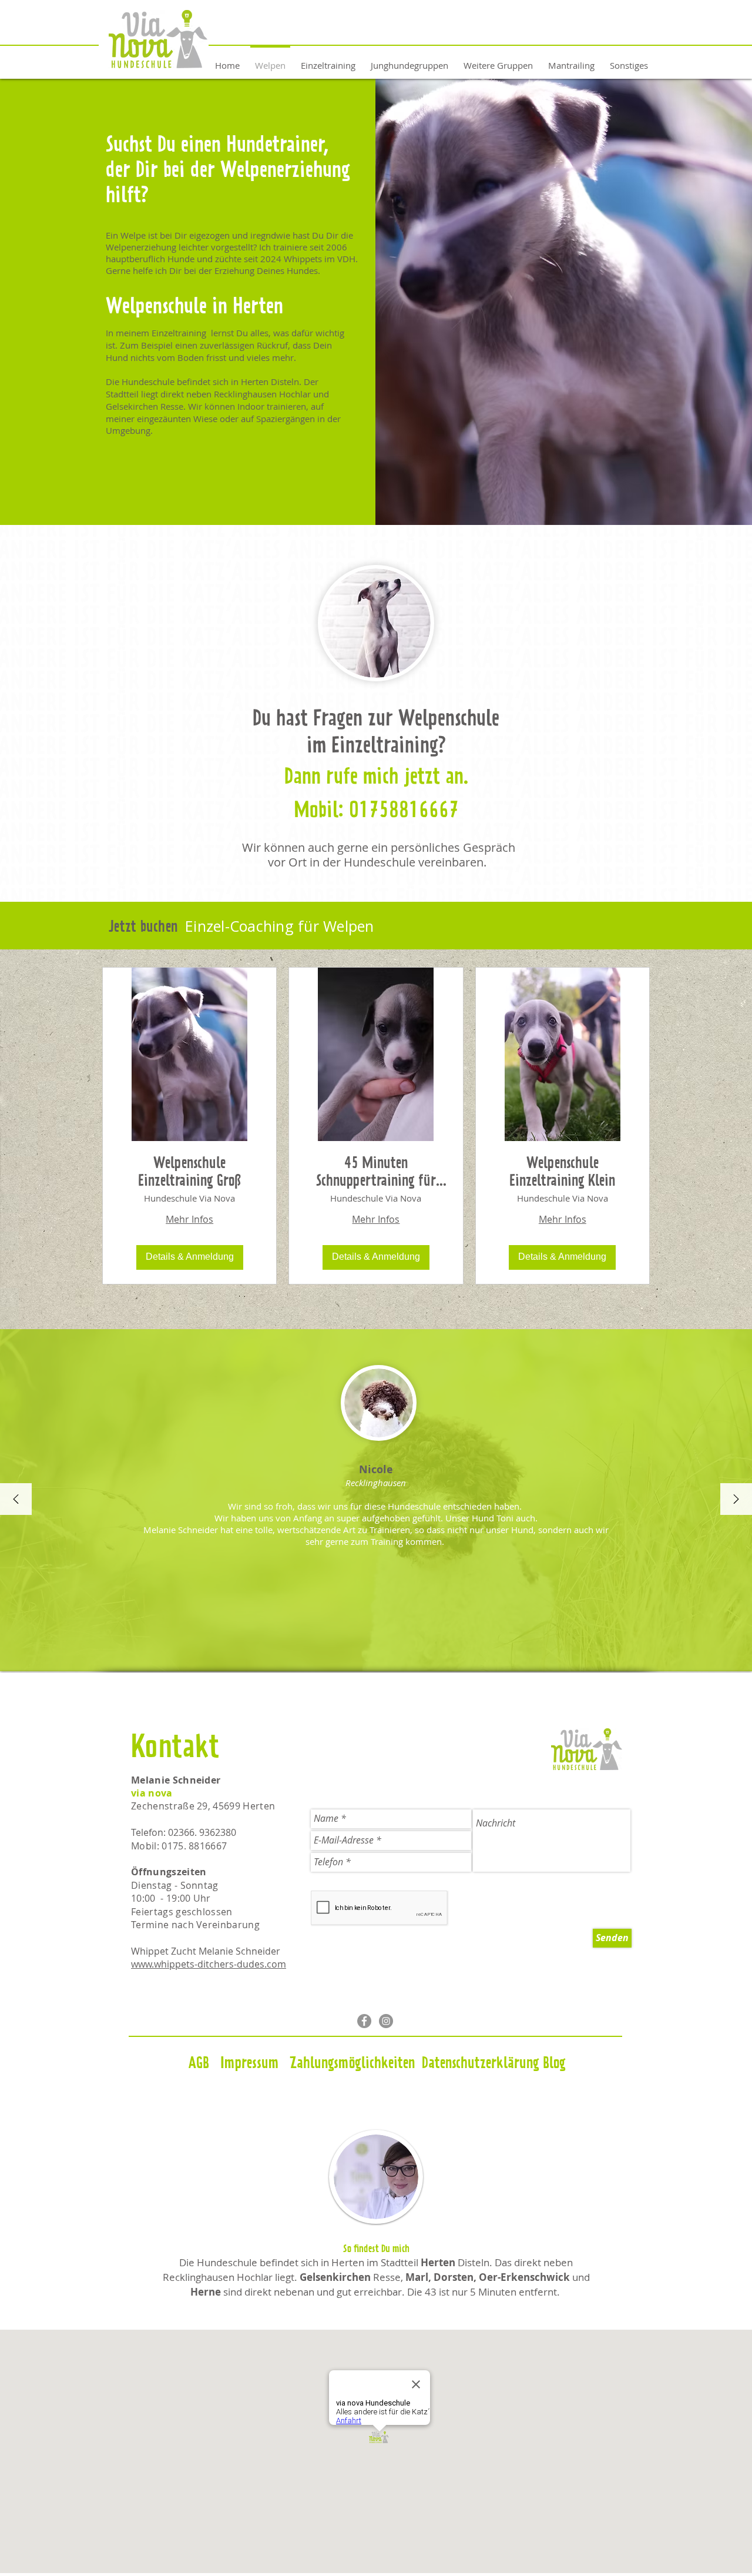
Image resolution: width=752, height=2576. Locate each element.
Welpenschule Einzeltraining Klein (562, 1172)
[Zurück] (16, 1500)
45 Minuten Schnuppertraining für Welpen (376, 1173)
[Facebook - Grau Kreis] (364, 2021)
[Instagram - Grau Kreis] (386, 2021)
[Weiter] (736, 1500)
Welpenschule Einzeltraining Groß (190, 1172)
